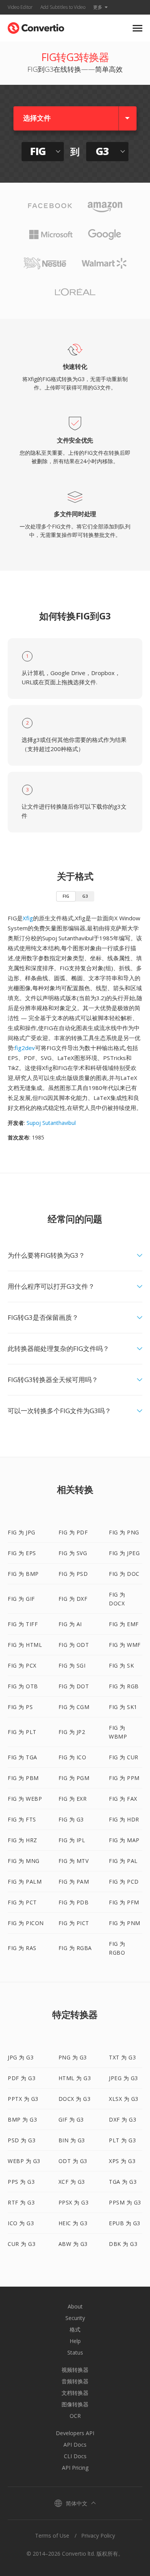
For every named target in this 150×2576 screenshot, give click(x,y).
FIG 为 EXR (73, 1799)
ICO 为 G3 (21, 2223)
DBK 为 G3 (123, 2244)
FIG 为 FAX (123, 1799)
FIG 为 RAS (22, 1948)
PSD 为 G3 (22, 2140)
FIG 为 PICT (74, 1923)
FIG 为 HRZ (22, 1840)
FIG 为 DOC (124, 1574)
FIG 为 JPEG (124, 1553)
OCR (75, 2416)
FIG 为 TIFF (23, 1624)
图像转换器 (75, 2404)
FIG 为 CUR (124, 1757)
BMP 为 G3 (22, 2119)
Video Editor (20, 7)
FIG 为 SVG (73, 1553)
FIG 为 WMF (125, 1645)
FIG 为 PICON (26, 1923)
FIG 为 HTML (25, 1645)
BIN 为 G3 (72, 2140)
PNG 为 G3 (73, 2057)
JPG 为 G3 (21, 2057)
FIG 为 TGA (22, 1757)
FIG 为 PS (20, 1707)
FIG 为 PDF (73, 1532)
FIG (66, 896)
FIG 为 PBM (23, 1778)
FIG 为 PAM (74, 1882)
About (75, 2306)
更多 (98, 7)
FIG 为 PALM (25, 1882)
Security (75, 2318)
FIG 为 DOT (74, 1686)
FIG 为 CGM (74, 1707)
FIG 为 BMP (23, 1574)
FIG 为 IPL (72, 1840)
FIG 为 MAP (124, 1840)
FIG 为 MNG (24, 1861)
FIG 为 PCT (22, 1902)
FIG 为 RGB (124, 1686)
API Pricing (75, 2468)
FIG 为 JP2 (72, 1732)
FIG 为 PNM (125, 1923)
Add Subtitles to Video (63, 7)
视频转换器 (75, 2370)
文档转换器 (75, 2393)
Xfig (28, 918)
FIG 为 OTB (23, 1686)
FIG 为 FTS (22, 1819)
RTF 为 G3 (21, 2202)
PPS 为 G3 (21, 2182)
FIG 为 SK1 (123, 1707)
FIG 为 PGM (74, 1778)
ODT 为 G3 (73, 2161)
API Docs (75, 2445)
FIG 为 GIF (21, 1599)
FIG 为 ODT (74, 1645)
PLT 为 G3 (122, 2140)
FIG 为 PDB (74, 1902)
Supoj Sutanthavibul (51, 1123)
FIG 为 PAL (123, 1861)
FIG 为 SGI (72, 1665)
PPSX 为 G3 (74, 2202)
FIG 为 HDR (124, 1819)
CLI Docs (75, 2456)
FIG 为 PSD (73, 1574)
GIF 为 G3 (71, 2119)
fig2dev (25, 1048)
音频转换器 (75, 2381)
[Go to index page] (36, 26)
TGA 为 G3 (123, 2182)
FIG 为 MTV (74, 1861)
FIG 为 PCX (22, 1665)
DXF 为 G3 (122, 2119)
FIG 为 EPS (22, 1553)
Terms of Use (52, 2536)
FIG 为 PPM (124, 1778)
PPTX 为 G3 (23, 2099)
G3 (85, 896)
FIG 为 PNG (124, 1532)
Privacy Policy (98, 2536)
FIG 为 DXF (73, 1599)
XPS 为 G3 (122, 2161)
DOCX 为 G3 (75, 2099)
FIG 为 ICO (72, 1757)
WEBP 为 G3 (24, 2161)
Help (75, 2341)
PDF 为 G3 (22, 2078)
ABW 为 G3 (73, 2244)
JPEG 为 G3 (123, 2078)
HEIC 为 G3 (73, 2223)
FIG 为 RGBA (75, 1948)
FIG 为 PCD (124, 1882)
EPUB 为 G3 (125, 2223)
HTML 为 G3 (75, 2078)
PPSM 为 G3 (125, 2202)
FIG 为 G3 (71, 1819)
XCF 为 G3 (72, 2182)
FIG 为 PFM (124, 1902)
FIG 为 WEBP (25, 1799)
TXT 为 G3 (122, 2057)
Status (75, 2352)
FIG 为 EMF (124, 1624)
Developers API (75, 2433)
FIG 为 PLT (22, 1732)
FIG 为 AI (70, 1624)
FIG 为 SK (121, 1665)
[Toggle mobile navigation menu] (137, 28)
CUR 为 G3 (22, 2244)
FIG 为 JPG (22, 1532)
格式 (75, 2329)
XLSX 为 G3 (124, 2099)
